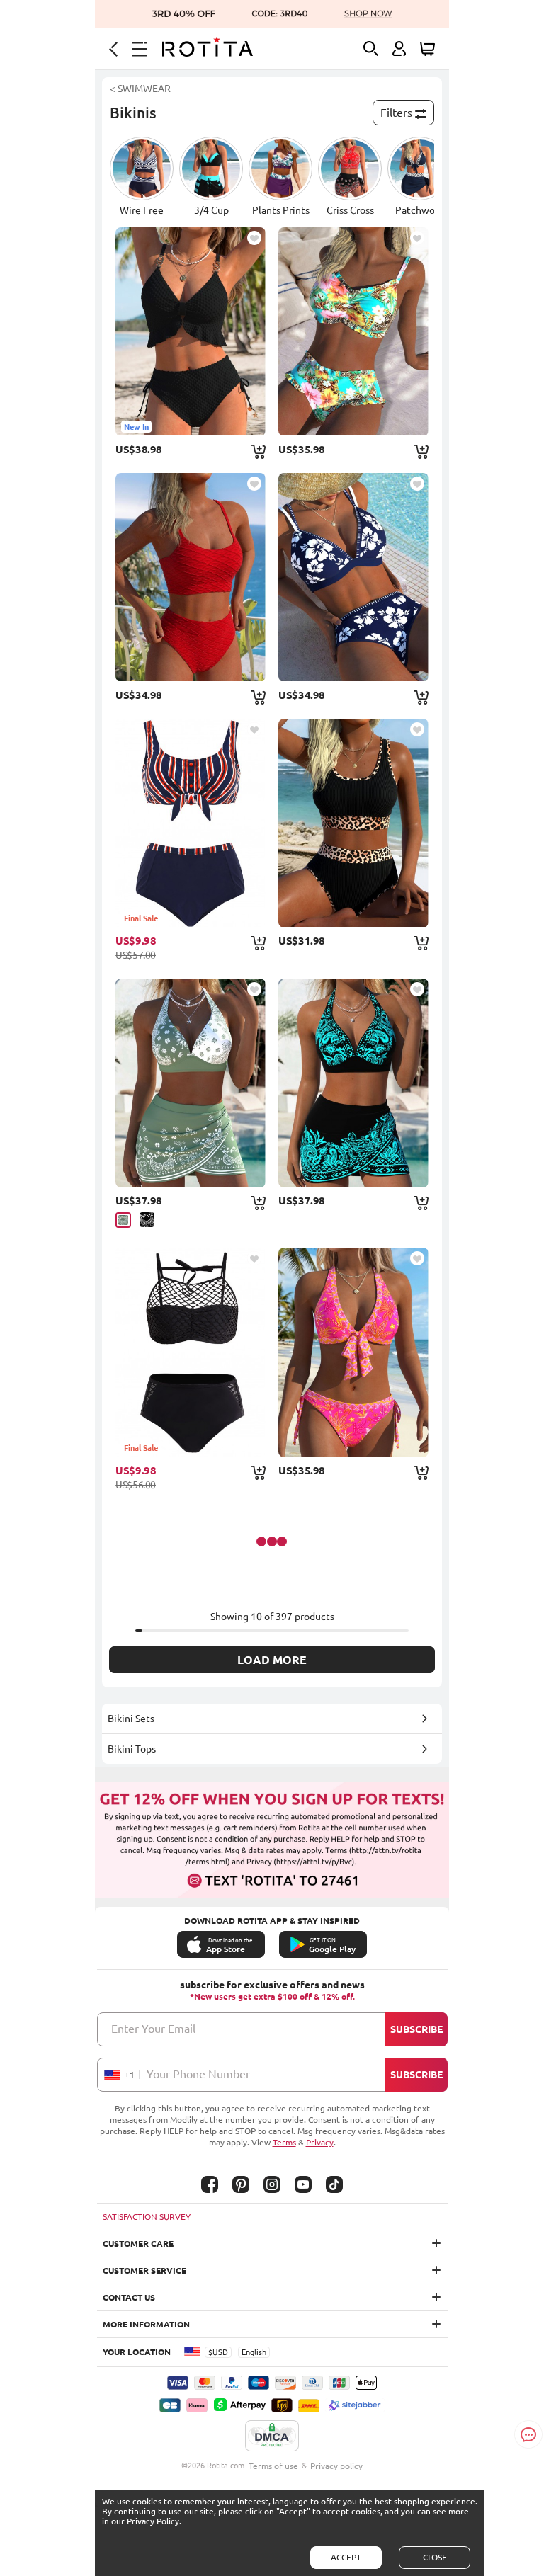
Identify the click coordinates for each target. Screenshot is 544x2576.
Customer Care (138, 2244)
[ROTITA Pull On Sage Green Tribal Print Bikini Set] (191, 1083)
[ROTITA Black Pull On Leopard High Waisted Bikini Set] (353, 823)
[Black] (147, 1220)
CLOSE (435, 2557)
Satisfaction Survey (147, 2217)
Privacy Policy (153, 2521)
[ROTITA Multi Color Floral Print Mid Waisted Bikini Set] (353, 331)
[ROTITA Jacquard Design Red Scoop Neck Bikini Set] (191, 577)
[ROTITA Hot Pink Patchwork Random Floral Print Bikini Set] (353, 1352)
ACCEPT (346, 2557)
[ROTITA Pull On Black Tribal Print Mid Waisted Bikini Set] (353, 1083)
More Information (146, 2324)
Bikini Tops (132, 1749)
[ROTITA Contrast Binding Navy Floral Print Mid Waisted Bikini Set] (353, 577)
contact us (129, 2297)
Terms (284, 2142)
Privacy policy (336, 2466)
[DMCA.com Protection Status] (272, 2437)
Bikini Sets (131, 1719)
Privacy (320, 2142)
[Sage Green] (123, 1220)
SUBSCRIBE (416, 2029)
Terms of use (273, 2466)
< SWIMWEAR (140, 89)
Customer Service (144, 2270)
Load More (272, 1660)
